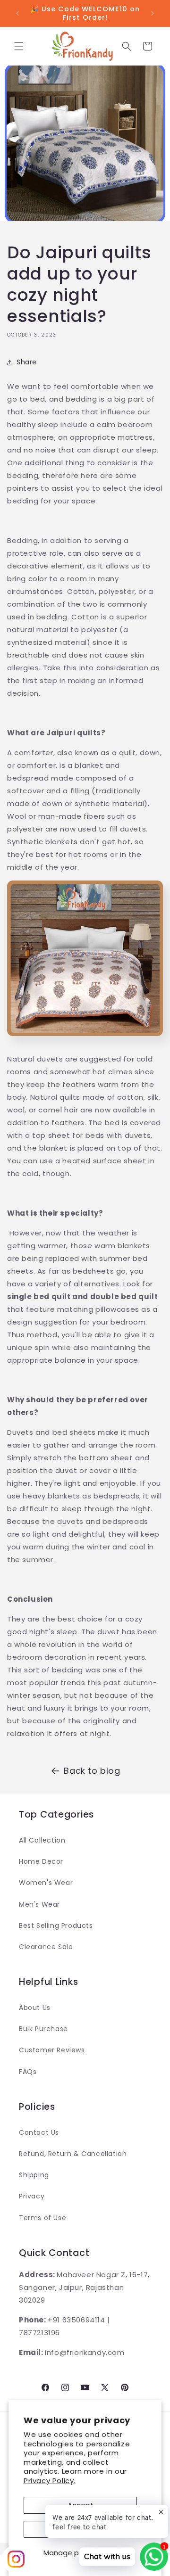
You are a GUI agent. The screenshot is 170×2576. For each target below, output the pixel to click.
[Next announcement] (153, 13)
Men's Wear (39, 1904)
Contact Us (39, 2132)
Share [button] (27, 362)
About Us (35, 2008)
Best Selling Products (56, 1926)
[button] (19, 46)
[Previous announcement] (17, 13)
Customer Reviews (52, 2050)
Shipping (34, 2175)
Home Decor (41, 1861)
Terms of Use (42, 2218)
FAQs (28, 2072)
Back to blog (92, 1771)
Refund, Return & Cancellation (73, 2154)
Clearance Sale (46, 1947)
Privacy (32, 2196)
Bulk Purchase (43, 2029)
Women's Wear (46, 1883)
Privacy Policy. (50, 2481)
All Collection (42, 1840)
